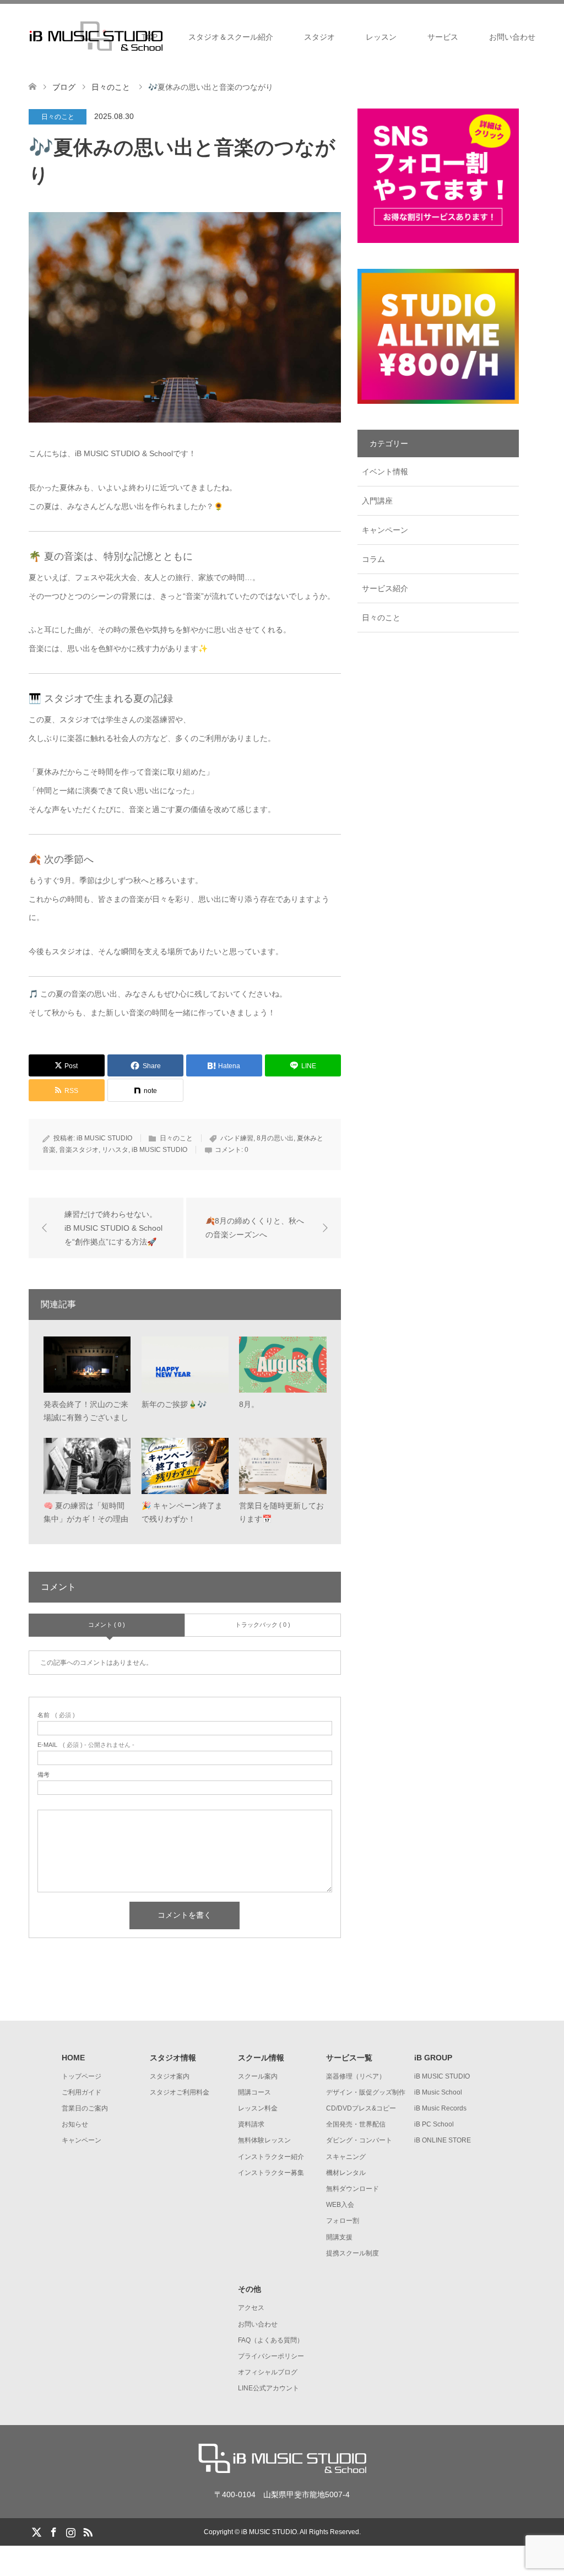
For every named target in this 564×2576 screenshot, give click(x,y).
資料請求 (251, 2124)
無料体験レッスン (264, 2140)
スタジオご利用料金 (180, 2092)
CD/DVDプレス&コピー (361, 2108)
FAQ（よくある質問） (271, 2340)
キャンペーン (385, 530)
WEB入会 (340, 2205)
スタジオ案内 (170, 2076)
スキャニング (346, 2157)
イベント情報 (385, 472)
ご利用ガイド (82, 2092)
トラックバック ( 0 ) (263, 1625)
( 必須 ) (56, 1715)
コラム (373, 559)
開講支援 (339, 2237)
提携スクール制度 (352, 2253)
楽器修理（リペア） (356, 2076)
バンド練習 (237, 1138)
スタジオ (319, 37)
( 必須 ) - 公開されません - (86, 1745)
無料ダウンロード (352, 2189)
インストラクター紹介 (271, 2157)
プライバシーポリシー (271, 2356)
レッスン (381, 37)
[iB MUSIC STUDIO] (282, 2470)
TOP (150, 37)
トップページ (82, 2076)
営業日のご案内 (85, 2108)
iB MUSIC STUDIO (104, 1138)
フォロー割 (343, 2221)
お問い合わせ (512, 37)
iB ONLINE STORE (443, 2140)
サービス (443, 37)
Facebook (53, 2531)
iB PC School (434, 2124)
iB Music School (438, 2092)
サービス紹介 (385, 588)
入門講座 (377, 501)
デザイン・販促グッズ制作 (366, 2092)
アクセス (251, 2308)
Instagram (70, 2531)
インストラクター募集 (271, 2173)
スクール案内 (258, 2076)
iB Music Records (440, 2108)
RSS (88, 2531)
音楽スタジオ (79, 1150)
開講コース (254, 2092)
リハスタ (115, 1150)
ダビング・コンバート (359, 2140)
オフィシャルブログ (268, 2372)
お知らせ (75, 2124)
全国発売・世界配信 (356, 2124)
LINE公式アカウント (269, 2388)
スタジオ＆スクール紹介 (231, 37)
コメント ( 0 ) (107, 1625)
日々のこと (58, 117)
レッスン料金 (258, 2108)
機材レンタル (346, 2173)
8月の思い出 (275, 1138)
